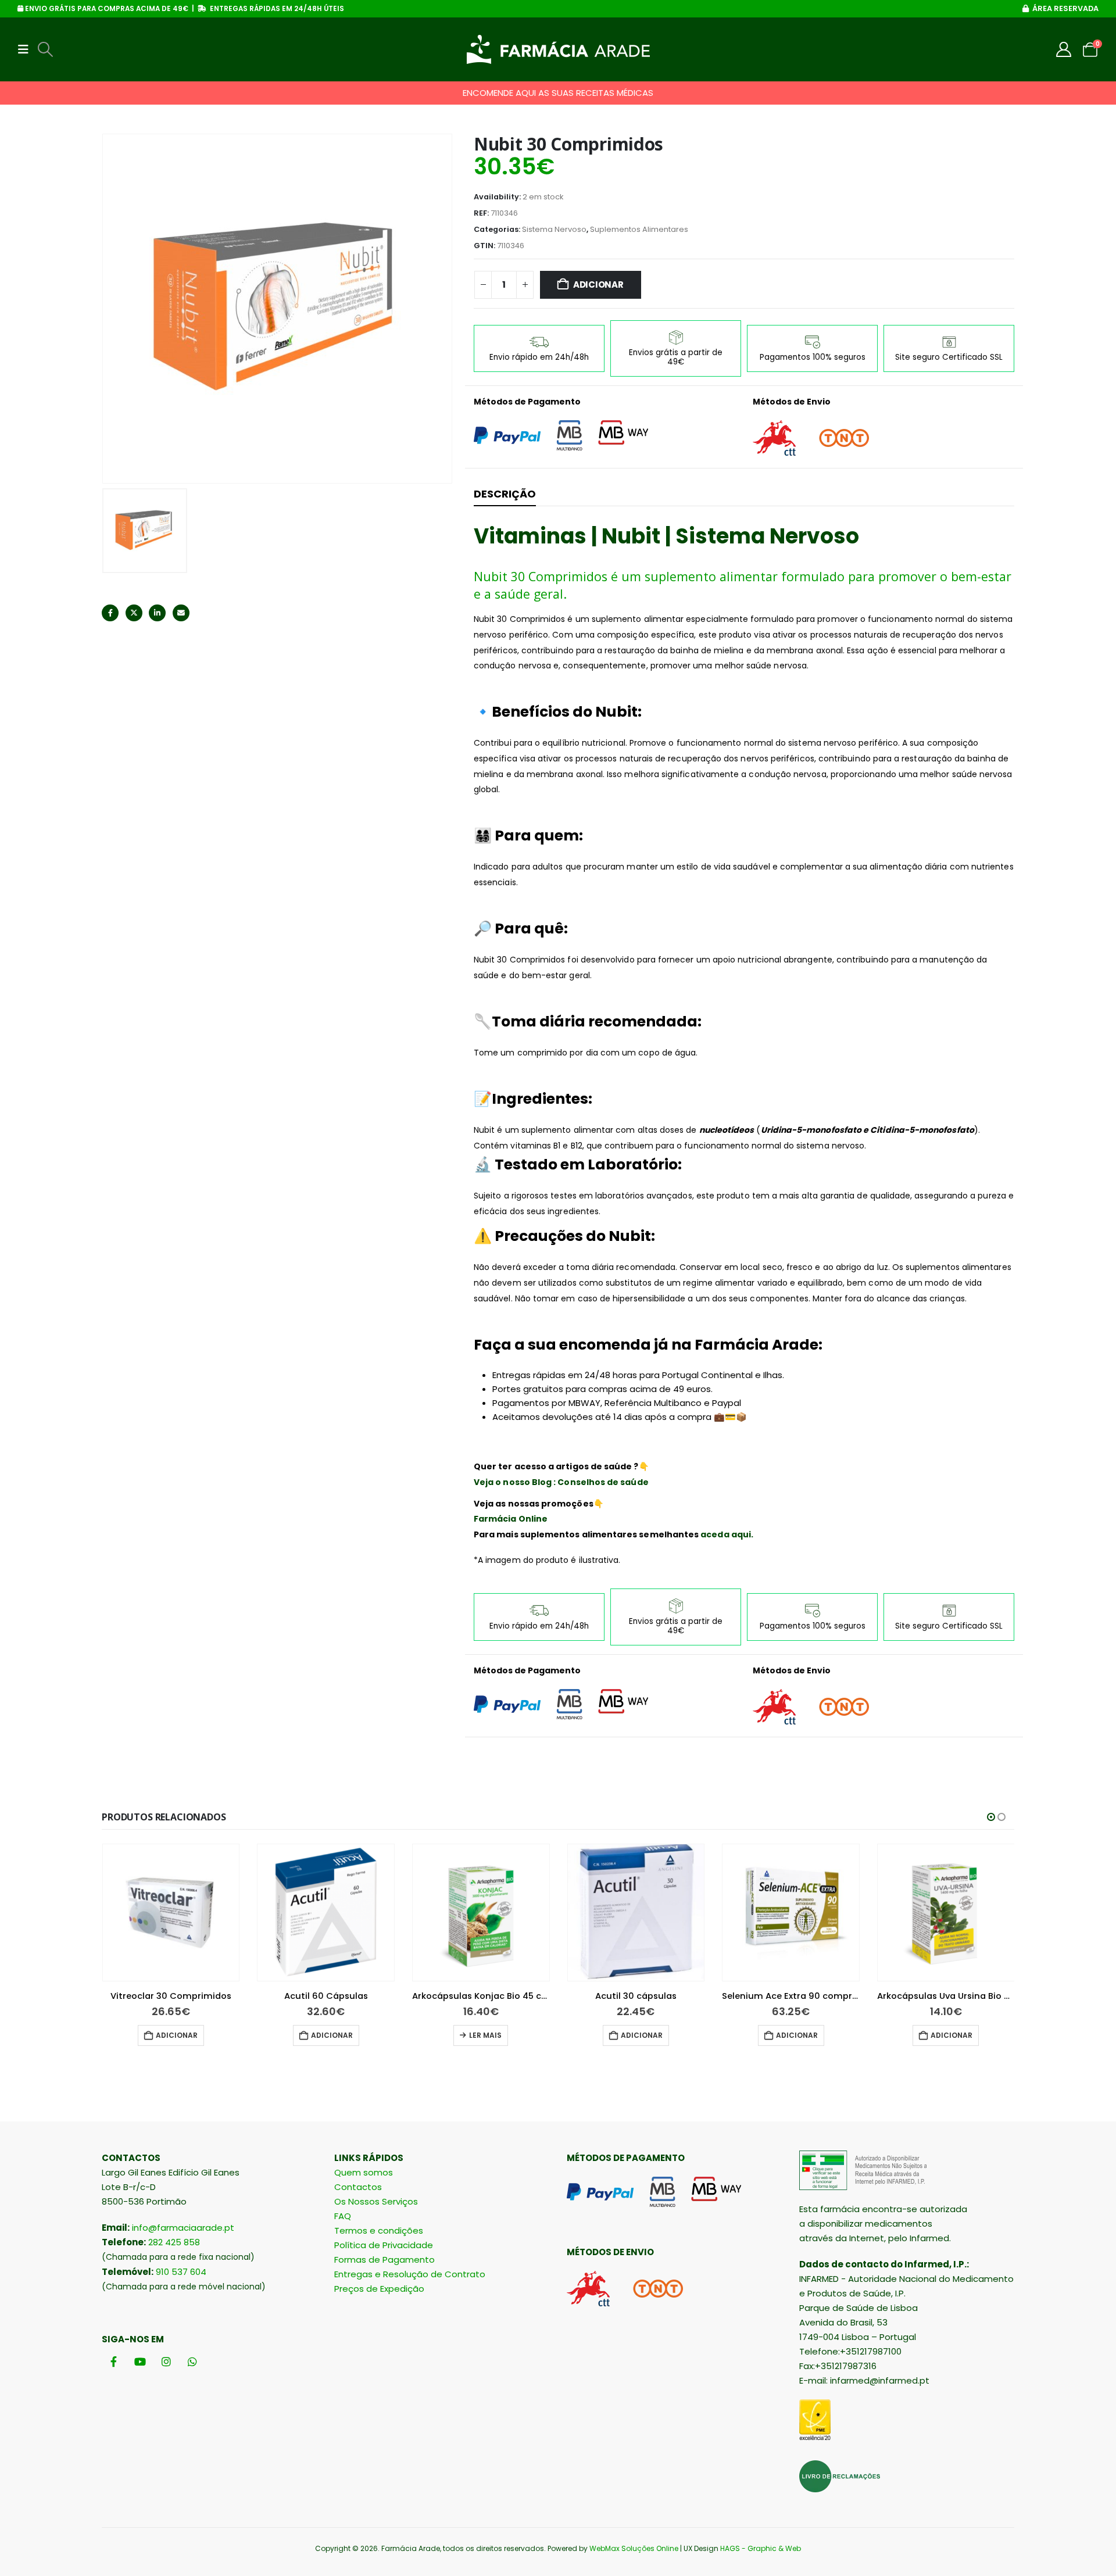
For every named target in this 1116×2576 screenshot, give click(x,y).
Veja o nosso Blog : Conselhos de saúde (561, 1482)
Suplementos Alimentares (639, 229)
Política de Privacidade (384, 2245)
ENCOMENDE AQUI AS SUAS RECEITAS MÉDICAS (558, 93)
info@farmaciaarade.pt (183, 2228)
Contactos (358, 2187)
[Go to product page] (171, 1913)
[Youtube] (140, 2361)
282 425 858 (174, 2242)
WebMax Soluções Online (634, 2548)
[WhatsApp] (192, 2361)
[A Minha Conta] (1064, 49)
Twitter (134, 613)
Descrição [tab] (505, 494)
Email (181, 613)
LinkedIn (157, 613)
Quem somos (364, 2172)
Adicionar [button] (177, 2035)
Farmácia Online (511, 1519)
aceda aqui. (727, 1534)
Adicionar (598, 285)
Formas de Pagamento (384, 2260)
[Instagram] (166, 2361)
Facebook (110, 613)
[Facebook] (114, 2361)
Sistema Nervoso (554, 229)
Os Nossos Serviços (376, 2201)
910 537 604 (181, 2272)
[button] (27, 49)
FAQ (343, 2216)
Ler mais (485, 2035)
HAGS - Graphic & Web (761, 2548)
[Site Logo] (558, 49)
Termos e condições (379, 2230)
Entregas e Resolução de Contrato (410, 2274)
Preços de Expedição (379, 2289)
